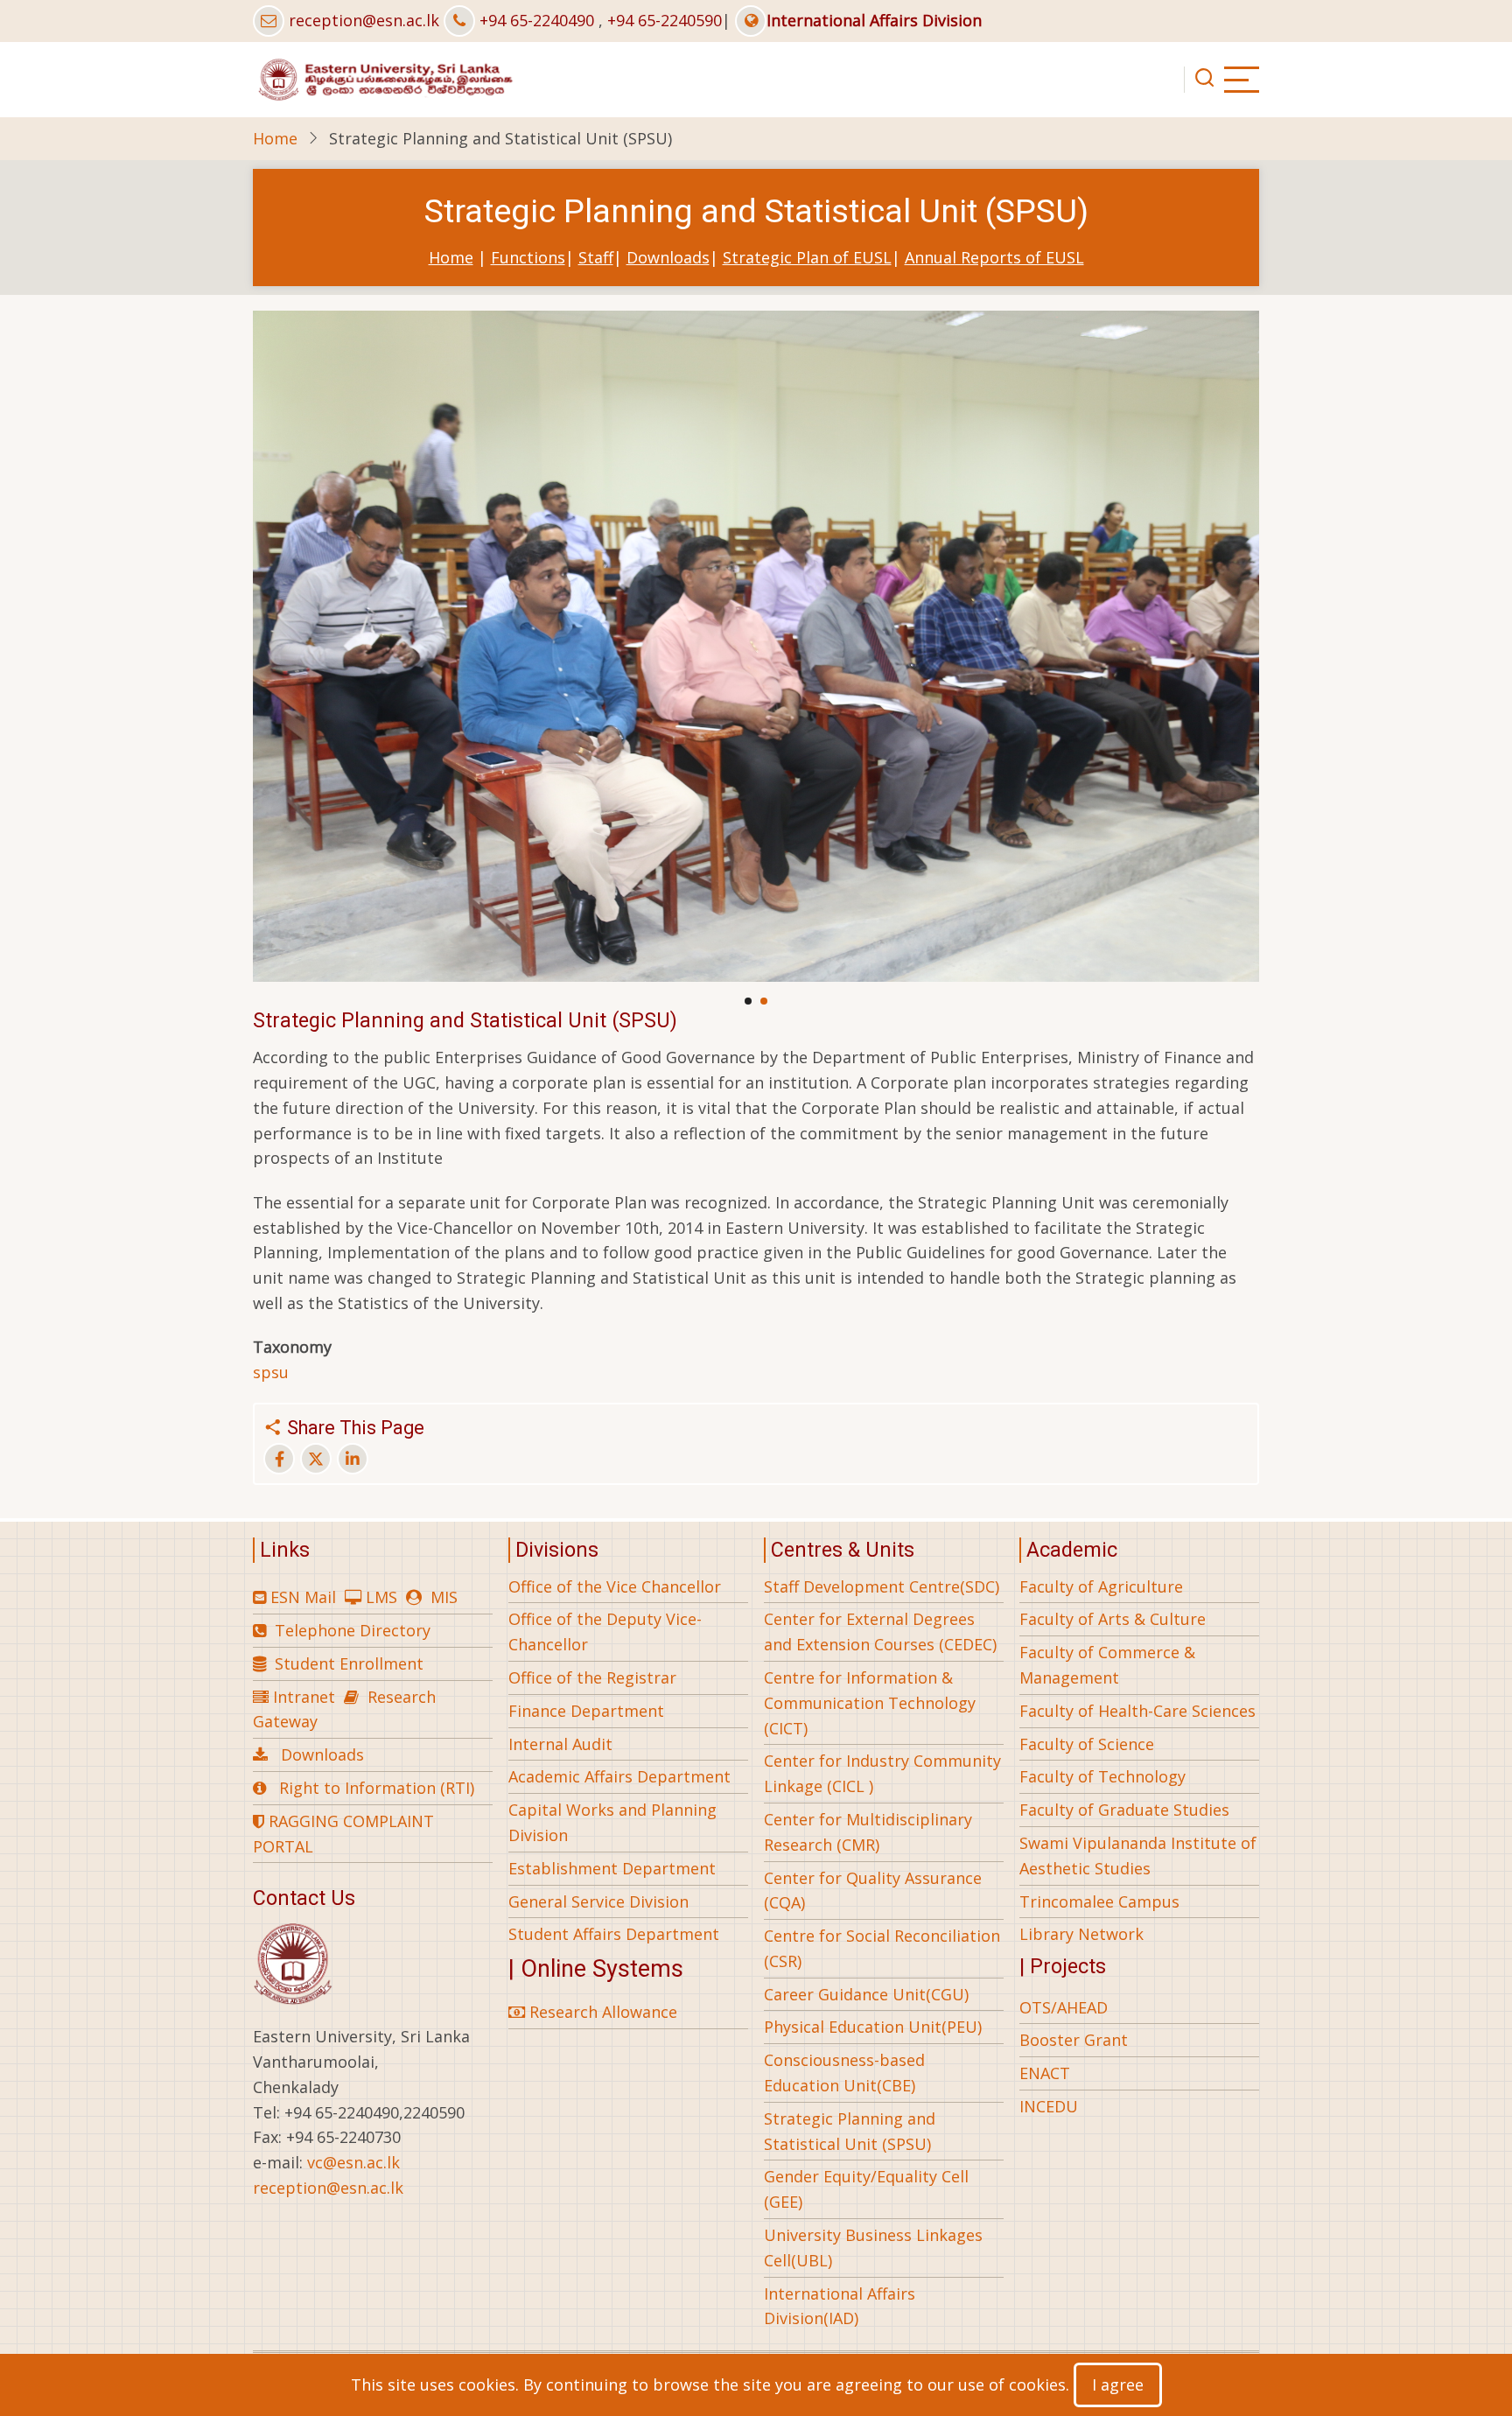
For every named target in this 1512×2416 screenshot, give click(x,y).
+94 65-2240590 (665, 20)
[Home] (384, 78)
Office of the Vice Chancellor (615, 1586)
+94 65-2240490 (537, 20)
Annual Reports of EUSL (994, 257)
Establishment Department (612, 1868)
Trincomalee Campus (1099, 1901)
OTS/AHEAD (1064, 2007)
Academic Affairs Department (619, 1776)
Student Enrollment (349, 1663)
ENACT (1045, 2073)
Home (275, 138)
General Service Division (598, 1901)
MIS (444, 1597)
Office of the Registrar (592, 1677)
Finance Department (586, 1711)
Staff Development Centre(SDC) (882, 1586)
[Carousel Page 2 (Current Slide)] (764, 1001)
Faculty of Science (1087, 1744)
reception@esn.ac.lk (364, 20)
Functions (528, 257)
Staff (596, 257)
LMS (381, 1597)
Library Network (1081, 1934)
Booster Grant (1074, 2040)
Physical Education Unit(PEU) (873, 2027)
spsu (271, 1372)
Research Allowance (601, 2012)
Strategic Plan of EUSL (807, 257)
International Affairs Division (874, 20)
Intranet (304, 1697)
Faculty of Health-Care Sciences (1137, 1711)
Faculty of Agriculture (1101, 1586)
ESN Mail (303, 1597)
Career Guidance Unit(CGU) (866, 1994)
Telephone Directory (353, 1630)
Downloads (668, 257)
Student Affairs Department (614, 1934)
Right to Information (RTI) (377, 1788)
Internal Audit (560, 1744)
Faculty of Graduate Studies (1124, 1810)
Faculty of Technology (1102, 1776)
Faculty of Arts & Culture (1113, 1619)
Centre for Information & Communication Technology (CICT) (870, 1703)
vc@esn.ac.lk (353, 2162)
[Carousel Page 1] (748, 1001)
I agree (1118, 2384)
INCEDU (1049, 2106)
